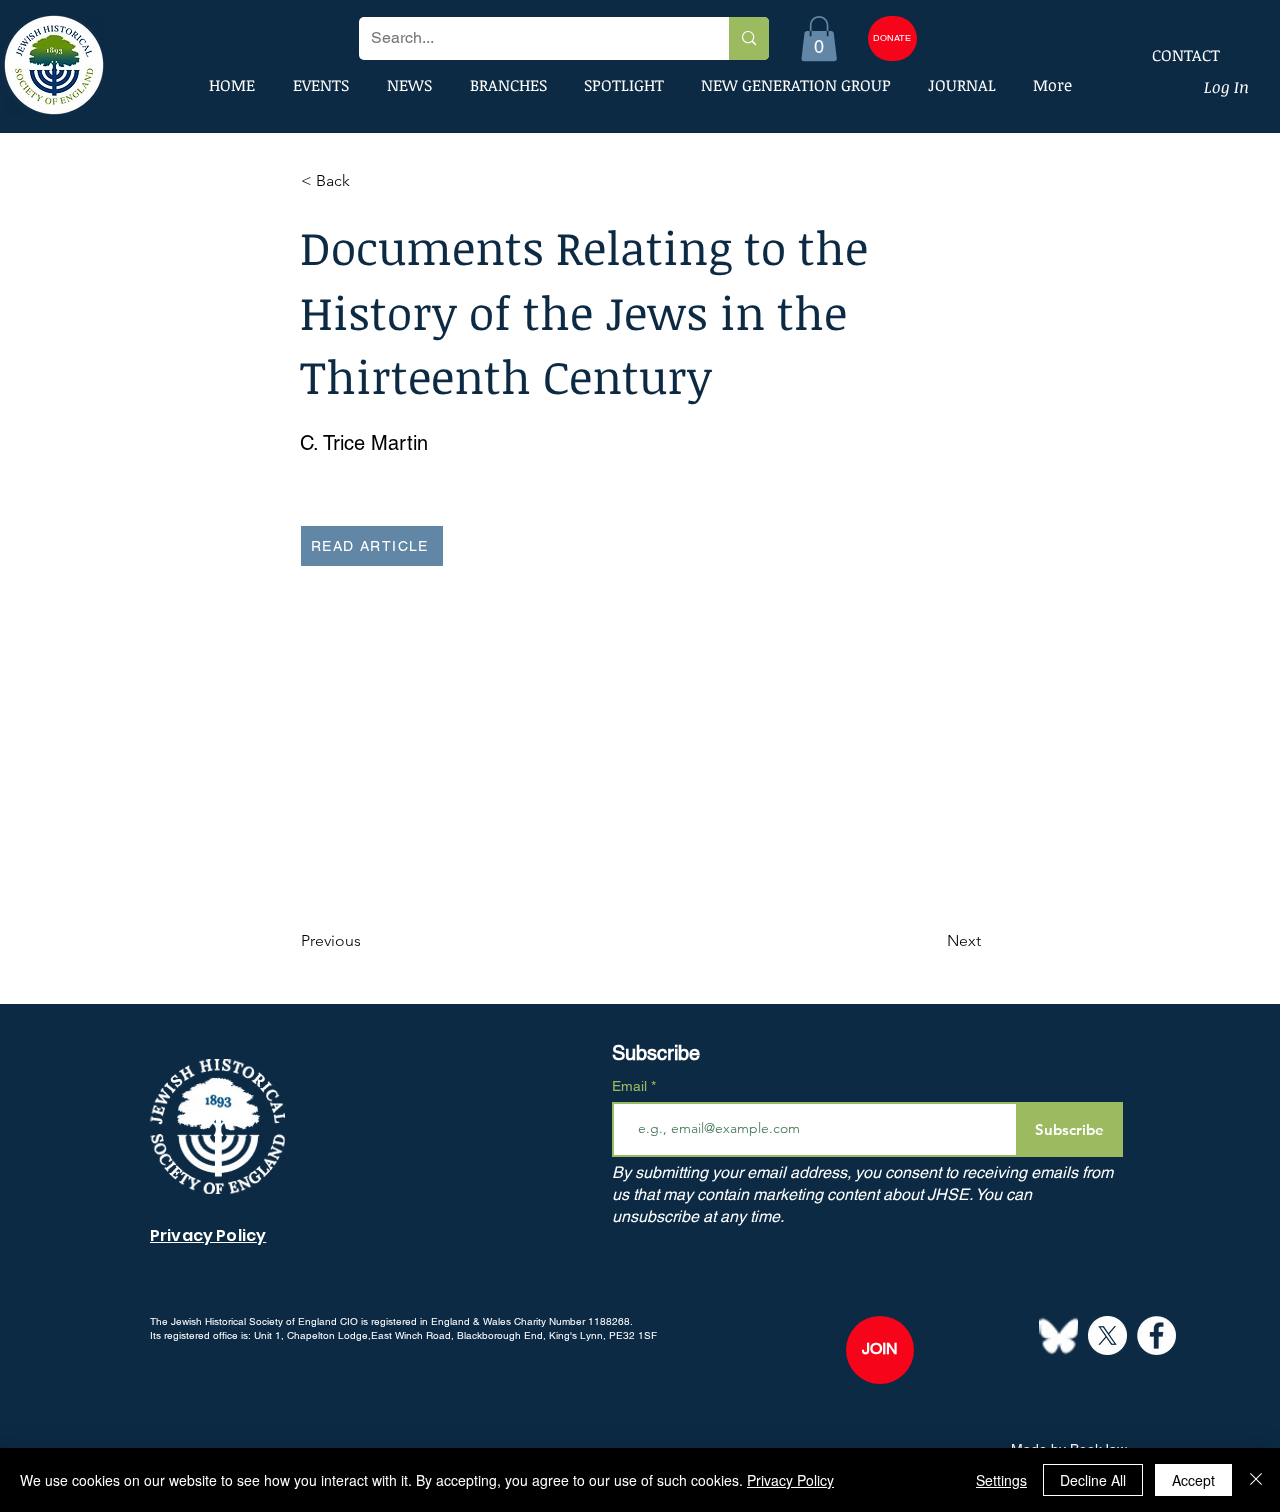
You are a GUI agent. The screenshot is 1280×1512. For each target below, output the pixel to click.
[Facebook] (1156, 1335)
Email (631, 1086)
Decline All (1093, 1480)
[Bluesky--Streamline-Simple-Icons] (1058, 1335)
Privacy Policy (790, 1480)
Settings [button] (1001, 1480)
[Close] (1256, 1480)
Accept (1193, 1480)
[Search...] (748, 38)
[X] (1107, 1335)
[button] (819, 38)
